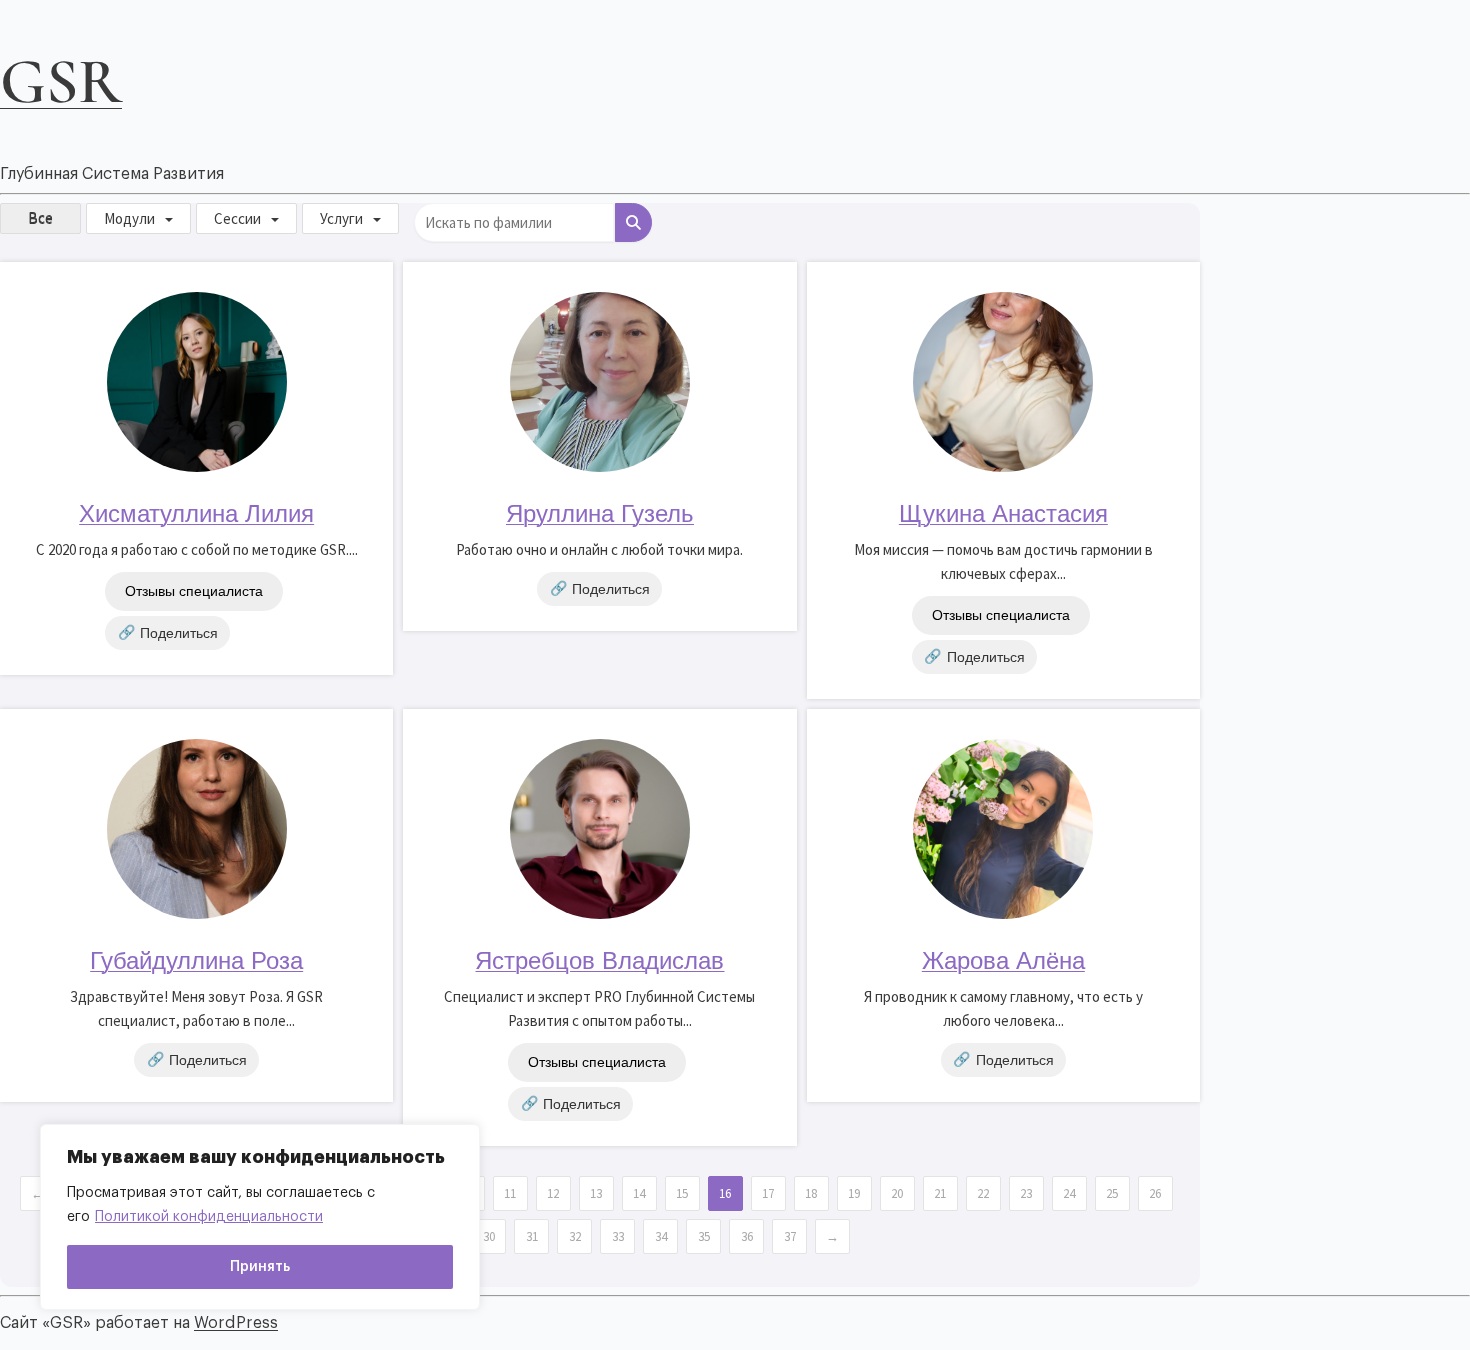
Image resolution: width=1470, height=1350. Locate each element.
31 (532, 1236)
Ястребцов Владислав (599, 960)
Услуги (341, 218)
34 (661, 1236)
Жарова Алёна (1003, 960)
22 (983, 1193)
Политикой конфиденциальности (209, 1217)
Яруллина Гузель (600, 513)
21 (940, 1193)
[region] (260, 1217)
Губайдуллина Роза (196, 960)
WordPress (236, 1323)
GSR (61, 81)
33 (618, 1236)
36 (747, 1236)
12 (553, 1193)
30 (489, 1236)
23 (1026, 1193)
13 (596, 1193)
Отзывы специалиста (194, 591)
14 (639, 1193)
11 (510, 1193)
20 (897, 1193)
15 (682, 1193)
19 (854, 1193)
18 (811, 1193)
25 (1112, 1193)
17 (768, 1193)
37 (790, 1236)
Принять (260, 1267)
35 (704, 1236)
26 (1155, 1193)
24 (1069, 1193)
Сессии (237, 218)
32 (575, 1236)
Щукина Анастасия (1003, 513)
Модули (129, 218)
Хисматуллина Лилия (196, 513)
